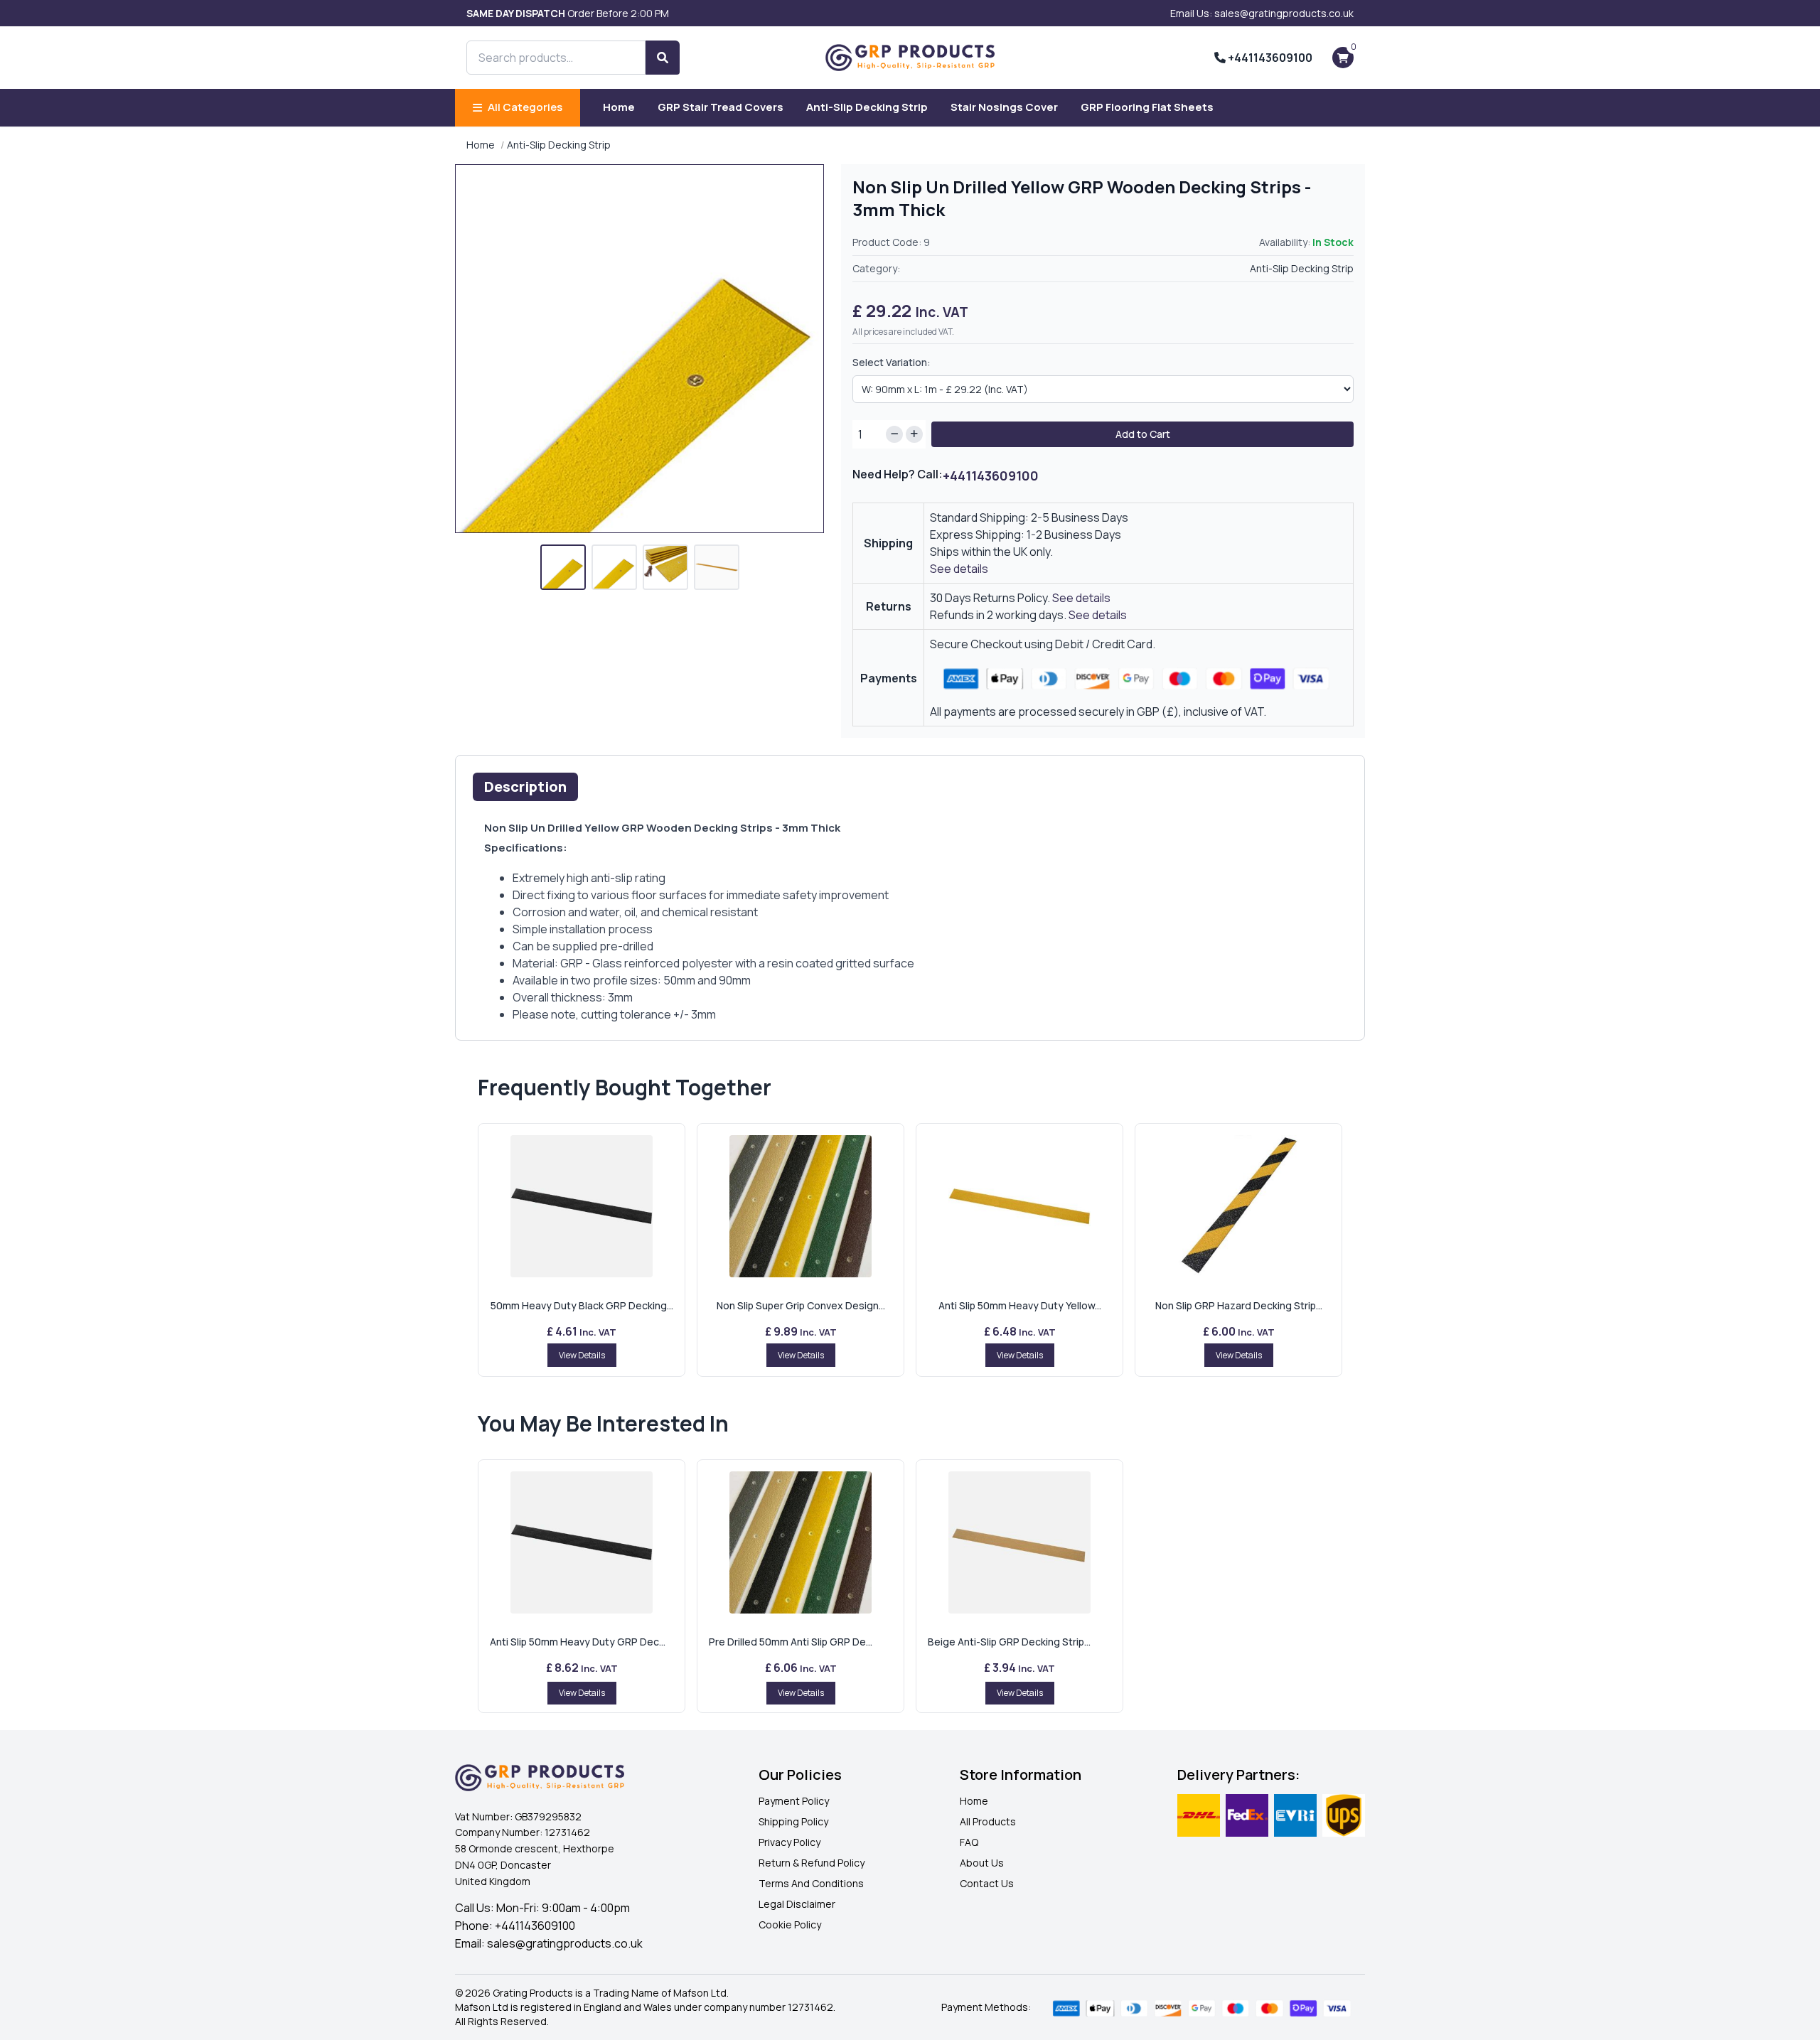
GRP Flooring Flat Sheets (1147, 107)
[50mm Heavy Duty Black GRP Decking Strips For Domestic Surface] (582, 1206)
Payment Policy (794, 1801)
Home (619, 107)
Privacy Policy (789, 1842)
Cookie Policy (790, 1924)
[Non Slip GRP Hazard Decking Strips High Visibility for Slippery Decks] (1238, 1206)
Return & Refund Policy (812, 1863)
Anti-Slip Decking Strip (867, 107)
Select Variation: (892, 362)
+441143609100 (1269, 58)
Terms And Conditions (811, 1883)
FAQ (969, 1842)
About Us (982, 1863)
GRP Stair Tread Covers (721, 107)
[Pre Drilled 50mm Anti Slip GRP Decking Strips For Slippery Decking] (801, 1542)
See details (959, 569)
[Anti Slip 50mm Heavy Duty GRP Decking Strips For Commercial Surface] (582, 1542)
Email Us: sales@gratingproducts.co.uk (1262, 13)
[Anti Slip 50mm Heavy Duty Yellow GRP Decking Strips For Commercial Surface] (1019, 1206)
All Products (988, 1821)
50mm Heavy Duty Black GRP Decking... (582, 1305)
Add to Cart (1143, 434)
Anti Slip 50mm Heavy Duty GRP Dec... (578, 1642)
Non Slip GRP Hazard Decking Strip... (1239, 1305)
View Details (582, 1355)
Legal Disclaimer (797, 1904)
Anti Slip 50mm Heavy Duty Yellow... (1020, 1305)
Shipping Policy (793, 1821)
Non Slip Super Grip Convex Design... (801, 1305)
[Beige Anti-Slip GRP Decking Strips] (1019, 1542)
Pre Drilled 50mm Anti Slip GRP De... (791, 1642)
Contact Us (987, 1883)
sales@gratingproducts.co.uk (565, 1943)
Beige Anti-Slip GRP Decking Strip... (1009, 1642)
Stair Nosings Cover (1004, 107)
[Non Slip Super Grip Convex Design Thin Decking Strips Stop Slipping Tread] (801, 1206)
